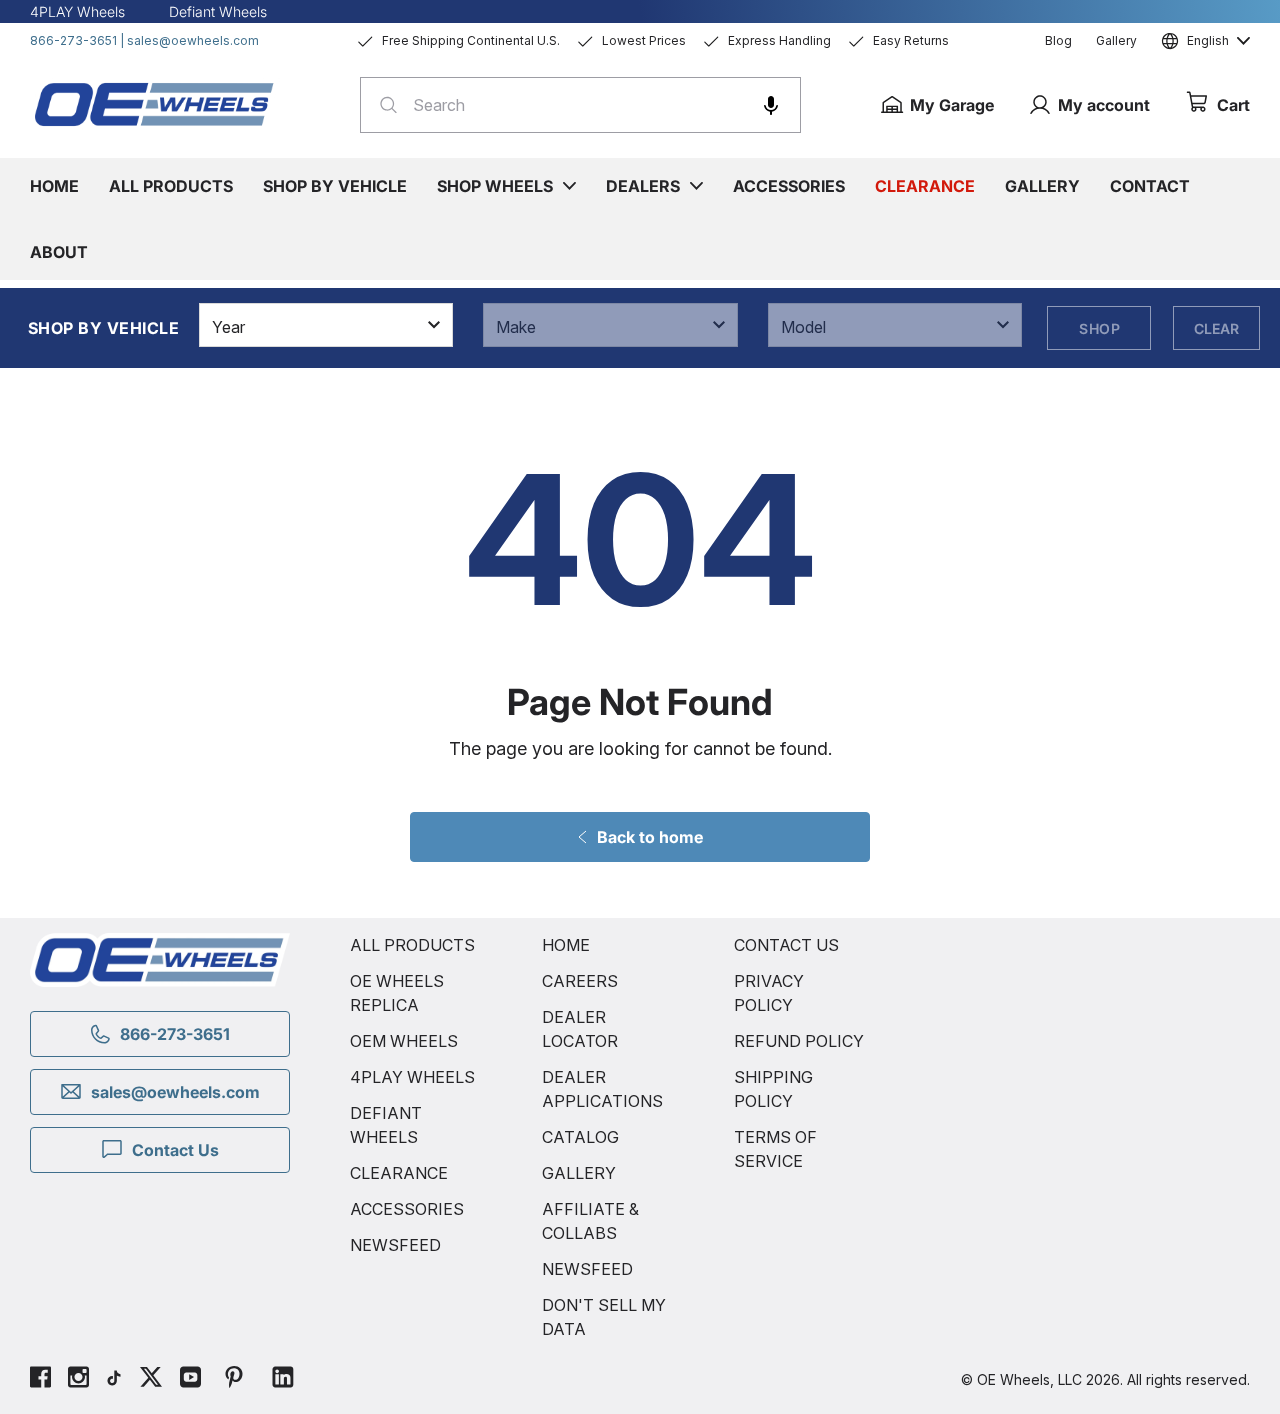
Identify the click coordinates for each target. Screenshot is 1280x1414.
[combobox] (580, 105)
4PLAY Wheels (77, 11)
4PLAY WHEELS (412, 1077)
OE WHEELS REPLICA (397, 993)
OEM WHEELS (404, 1041)
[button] (771, 105)
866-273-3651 (73, 40)
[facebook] (40, 1380)
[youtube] (190, 1380)
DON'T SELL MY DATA (604, 1317)
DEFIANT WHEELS (386, 1125)
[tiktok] (114, 1380)
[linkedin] (283, 1380)
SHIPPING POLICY (773, 1089)
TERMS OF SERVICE (775, 1149)
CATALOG (580, 1137)
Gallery (1116, 40)
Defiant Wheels (218, 11)
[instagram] (78, 1380)
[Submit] (382, 105)
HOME (566, 945)
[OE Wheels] (155, 104)
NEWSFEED (395, 1245)
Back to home (650, 837)
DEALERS (643, 186)
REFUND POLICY (799, 1041)
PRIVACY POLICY (769, 993)
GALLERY (579, 1173)
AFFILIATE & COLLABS (590, 1221)
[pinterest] (234, 1380)
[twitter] (151, 1380)
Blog (1058, 40)
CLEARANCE (399, 1173)
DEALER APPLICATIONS (602, 1089)
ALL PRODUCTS (412, 945)
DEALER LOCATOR (580, 1029)
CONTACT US (786, 945)
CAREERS (580, 981)
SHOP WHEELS (495, 186)
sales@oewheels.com (193, 40)
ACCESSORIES (407, 1209)
